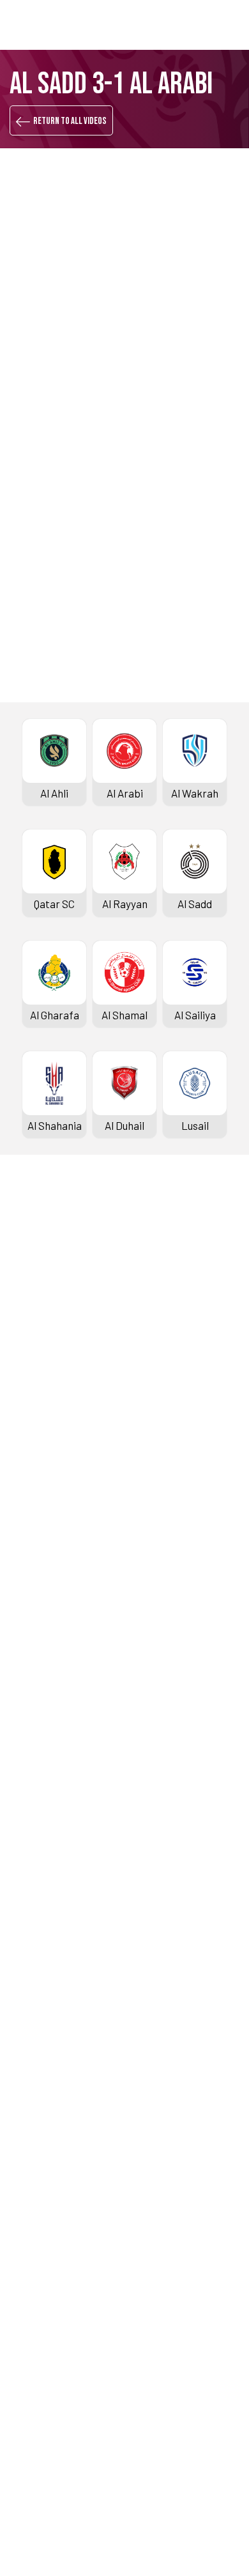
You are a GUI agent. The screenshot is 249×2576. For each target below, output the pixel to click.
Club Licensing (47, 2331)
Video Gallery (43, 2081)
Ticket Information (57, 1424)
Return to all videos (70, 121)
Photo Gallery (44, 2059)
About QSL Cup (47, 1938)
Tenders (32, 2245)
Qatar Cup (36, 1667)
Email (179, 811)
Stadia (28, 1445)
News (26, 2038)
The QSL (32, 2202)
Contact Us (39, 2409)
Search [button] (194, 25)
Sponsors (35, 1467)
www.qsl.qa (141, 2530)
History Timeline (51, 1402)
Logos (27, 2145)
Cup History (40, 1731)
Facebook (73, 772)
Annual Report (46, 2288)
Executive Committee (63, 2223)
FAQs (24, 2430)
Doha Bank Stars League (70, 1274)
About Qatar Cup (51, 1752)
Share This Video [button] (87, 730)
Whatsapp (190, 772)
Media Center (44, 2124)
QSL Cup (32, 1831)
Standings (36, 1316)
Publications (42, 2352)
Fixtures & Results (56, 1295)
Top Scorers (41, 1338)
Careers (32, 2266)
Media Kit (35, 2102)
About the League (54, 1381)
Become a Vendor (54, 2309)
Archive (31, 1359)
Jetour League (47, 1523)
